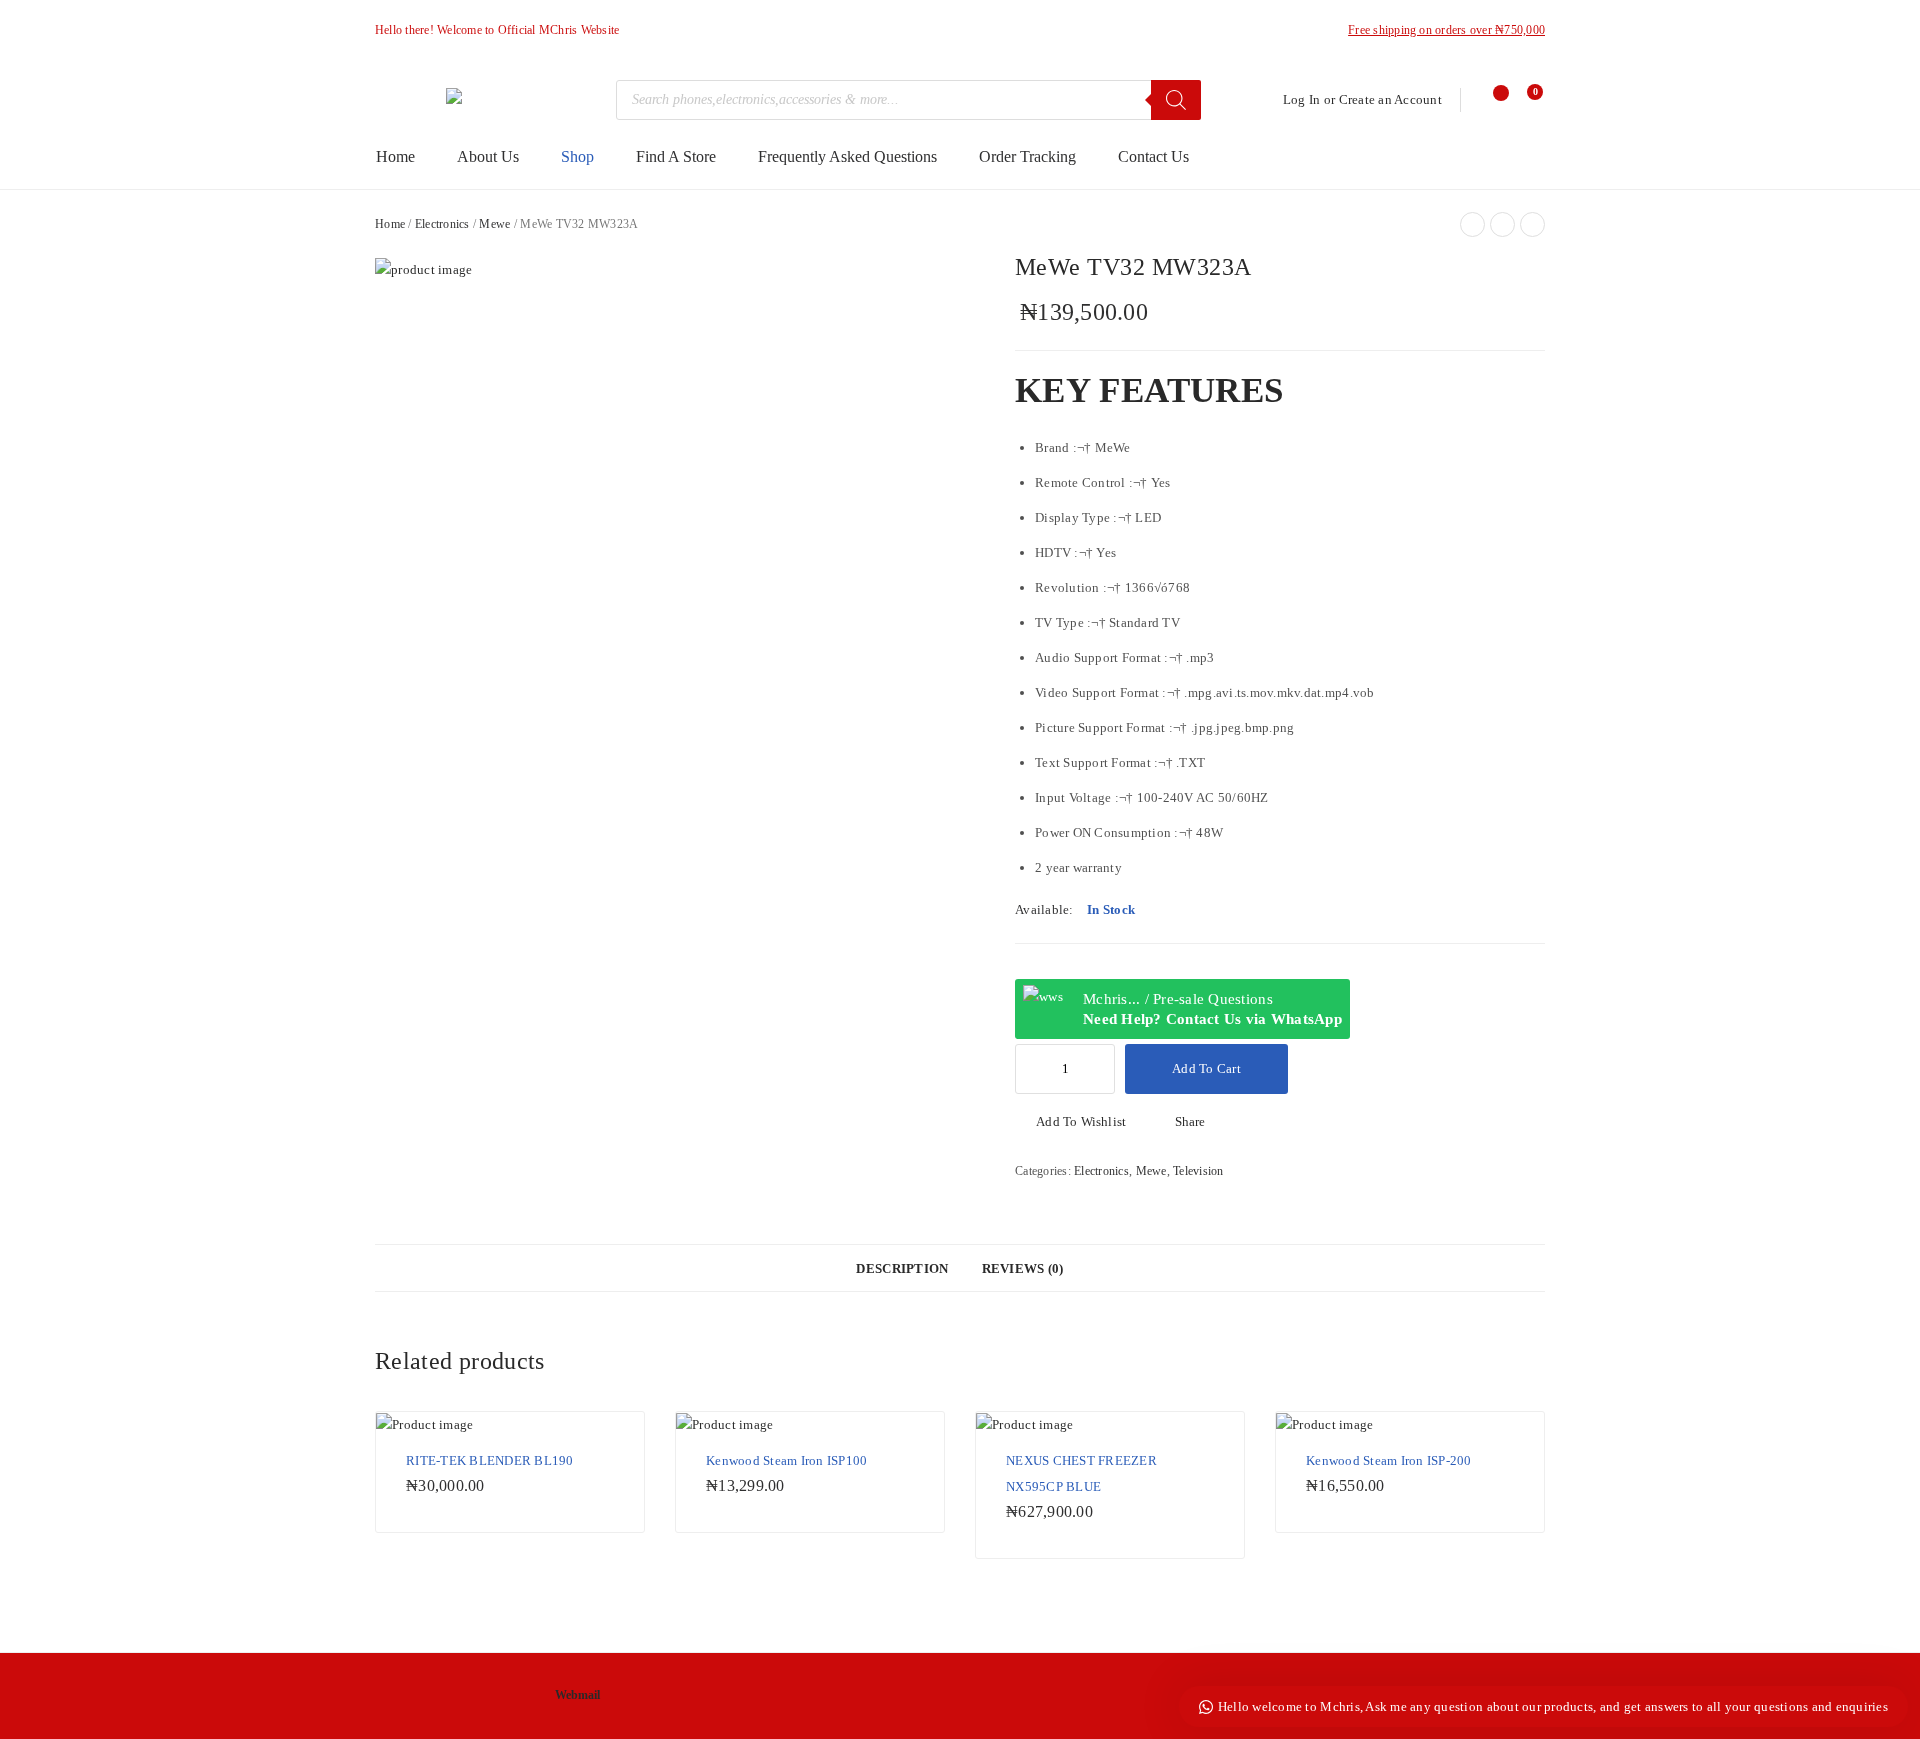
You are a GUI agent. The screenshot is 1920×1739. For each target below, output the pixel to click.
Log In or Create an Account (1362, 99)
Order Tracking (1027, 156)
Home (395, 156)
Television (1198, 1171)
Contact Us (1153, 156)
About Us (488, 156)
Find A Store (676, 156)
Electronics (442, 224)
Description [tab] (902, 1268)
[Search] (1176, 100)
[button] (1070, 1122)
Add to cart (1206, 1068)
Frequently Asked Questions (847, 156)
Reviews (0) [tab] (1023, 1268)
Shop (577, 156)
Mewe (494, 224)
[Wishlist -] (1492, 100)
